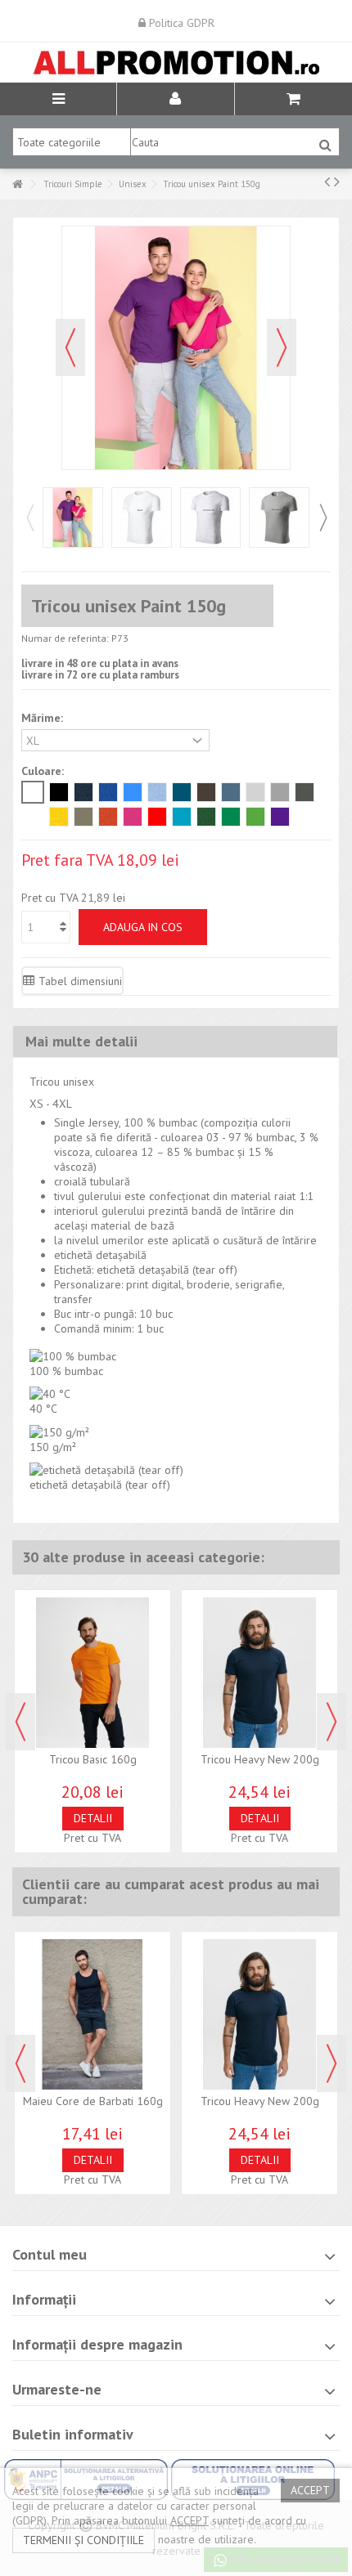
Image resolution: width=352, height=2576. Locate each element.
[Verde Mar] (255, 817)
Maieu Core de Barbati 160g (93, 2101)
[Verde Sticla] (206, 817)
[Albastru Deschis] (157, 792)
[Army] (206, 792)
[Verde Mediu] (231, 817)
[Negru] (59, 792)
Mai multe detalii (81, 1041)
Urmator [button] (282, 347)
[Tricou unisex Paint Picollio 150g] (73, 517)
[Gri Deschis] (255, 792)
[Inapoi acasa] (17, 184)
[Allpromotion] (176, 63)
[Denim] (231, 792)
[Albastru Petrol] (182, 792)
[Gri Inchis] (280, 792)
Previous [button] (29, 517)
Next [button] (323, 517)
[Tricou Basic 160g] (93, 1673)
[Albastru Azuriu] (133, 792)
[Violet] (280, 817)
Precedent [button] (70, 347)
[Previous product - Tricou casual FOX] (327, 181)
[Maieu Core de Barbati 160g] (93, 2014)
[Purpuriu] (133, 817)
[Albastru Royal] (108, 792)
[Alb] (33, 792)
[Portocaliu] (108, 817)
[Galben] (59, 817)
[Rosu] (157, 817)
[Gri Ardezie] (305, 792)
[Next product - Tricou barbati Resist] (337, 181)
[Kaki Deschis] (83, 817)
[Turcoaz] (182, 817)
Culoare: (44, 771)
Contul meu (50, 2254)
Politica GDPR (180, 23)
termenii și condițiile (83, 2540)
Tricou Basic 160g (93, 1759)
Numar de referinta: (65, 638)
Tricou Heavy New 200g (260, 1759)
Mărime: (44, 718)
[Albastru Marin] (83, 792)
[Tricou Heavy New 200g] (259, 1673)
